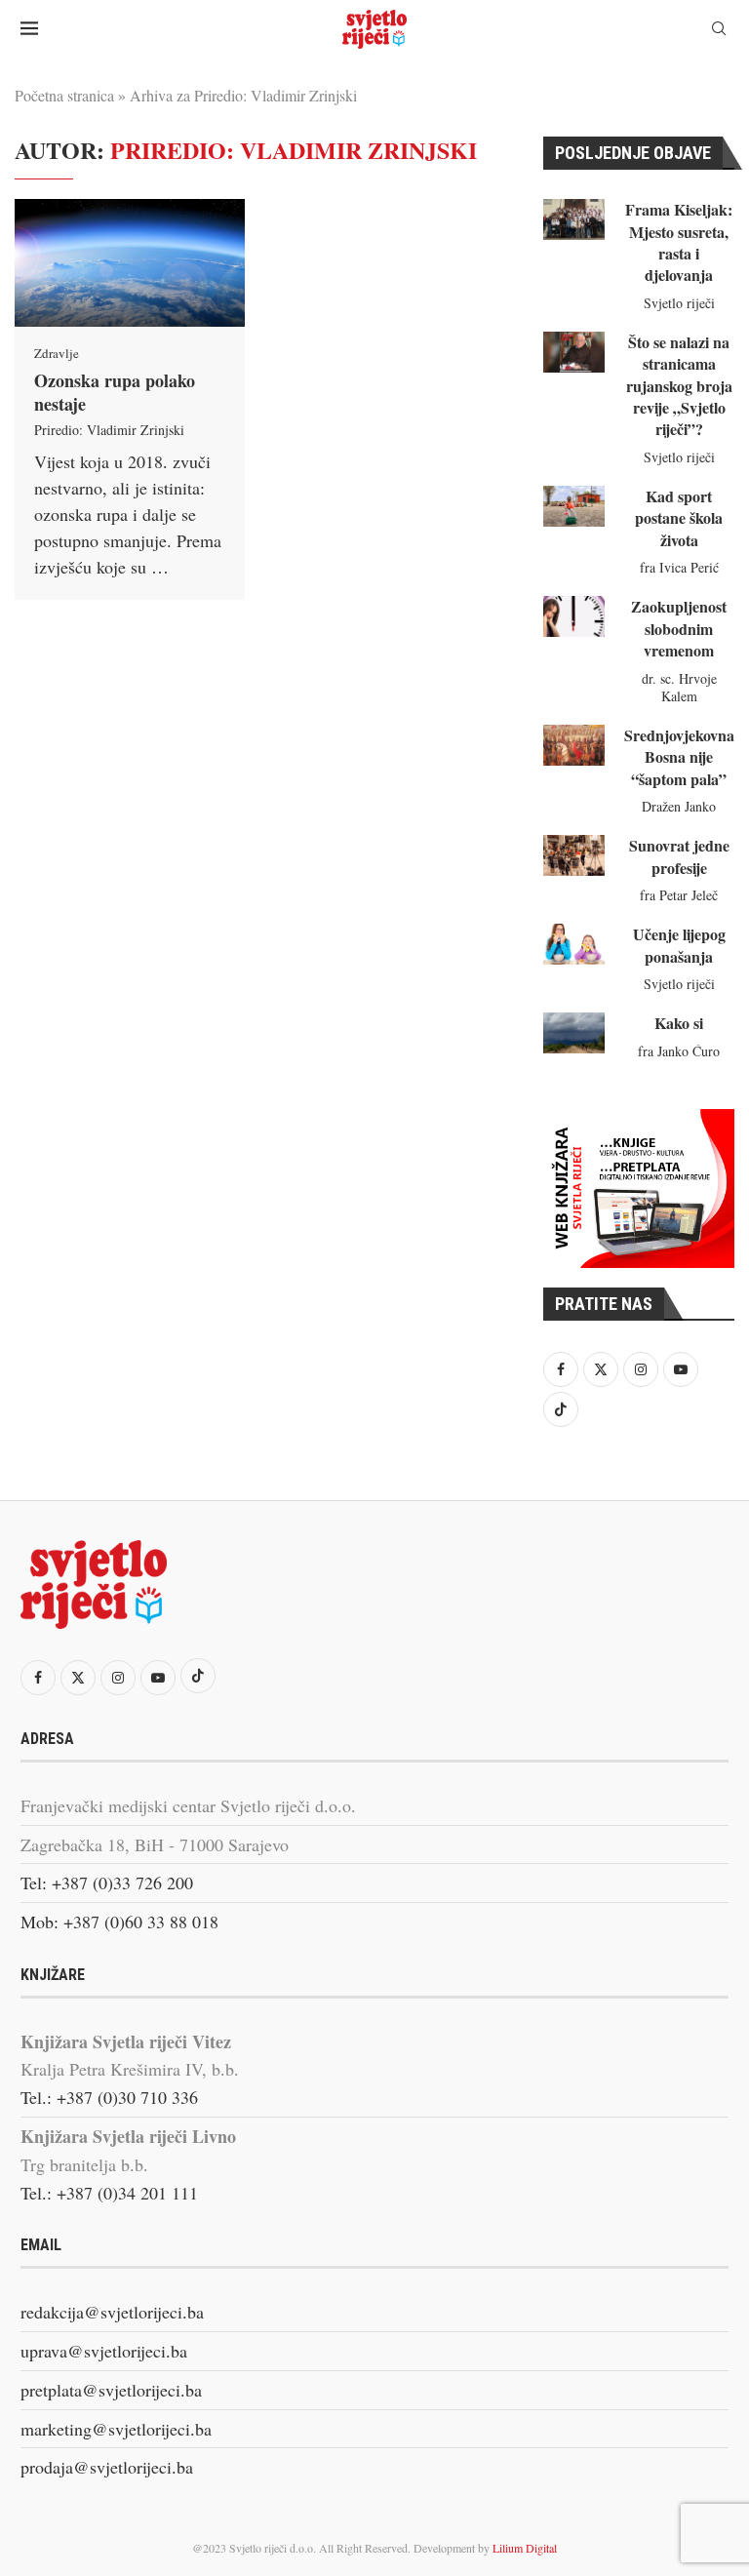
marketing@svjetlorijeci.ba (116, 2429)
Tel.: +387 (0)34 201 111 (109, 2193)
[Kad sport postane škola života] (574, 506)
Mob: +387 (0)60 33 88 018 (119, 1922)
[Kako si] (574, 1033)
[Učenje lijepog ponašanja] (574, 944)
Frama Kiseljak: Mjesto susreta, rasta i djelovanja (679, 242)
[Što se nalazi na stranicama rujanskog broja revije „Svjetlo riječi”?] (574, 352)
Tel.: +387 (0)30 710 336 (109, 2097)
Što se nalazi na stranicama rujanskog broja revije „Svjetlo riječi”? (679, 386)
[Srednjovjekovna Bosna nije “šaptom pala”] (574, 745)
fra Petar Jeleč (679, 895)
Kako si (679, 1023)
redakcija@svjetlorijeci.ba (112, 2312)
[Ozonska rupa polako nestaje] (130, 263)
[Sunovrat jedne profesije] (574, 855)
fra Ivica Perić (679, 567)
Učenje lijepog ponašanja (679, 945)
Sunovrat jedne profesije (679, 856)
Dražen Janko (679, 806)
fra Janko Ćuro (679, 1051)
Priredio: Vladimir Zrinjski (109, 430)
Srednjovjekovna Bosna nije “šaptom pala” (679, 757)
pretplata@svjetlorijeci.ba (111, 2390)
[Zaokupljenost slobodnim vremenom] (574, 616)
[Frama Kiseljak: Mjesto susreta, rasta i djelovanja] (574, 219)
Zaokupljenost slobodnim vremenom (679, 628)
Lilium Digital (525, 2548)
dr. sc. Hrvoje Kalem (679, 687)
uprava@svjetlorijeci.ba (104, 2351)
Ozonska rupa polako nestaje (115, 392)
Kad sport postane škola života (679, 518)
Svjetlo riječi (679, 303)
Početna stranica (64, 95)
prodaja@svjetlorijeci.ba (107, 2467)
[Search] (719, 31)
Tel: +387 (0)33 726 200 (107, 1882)
